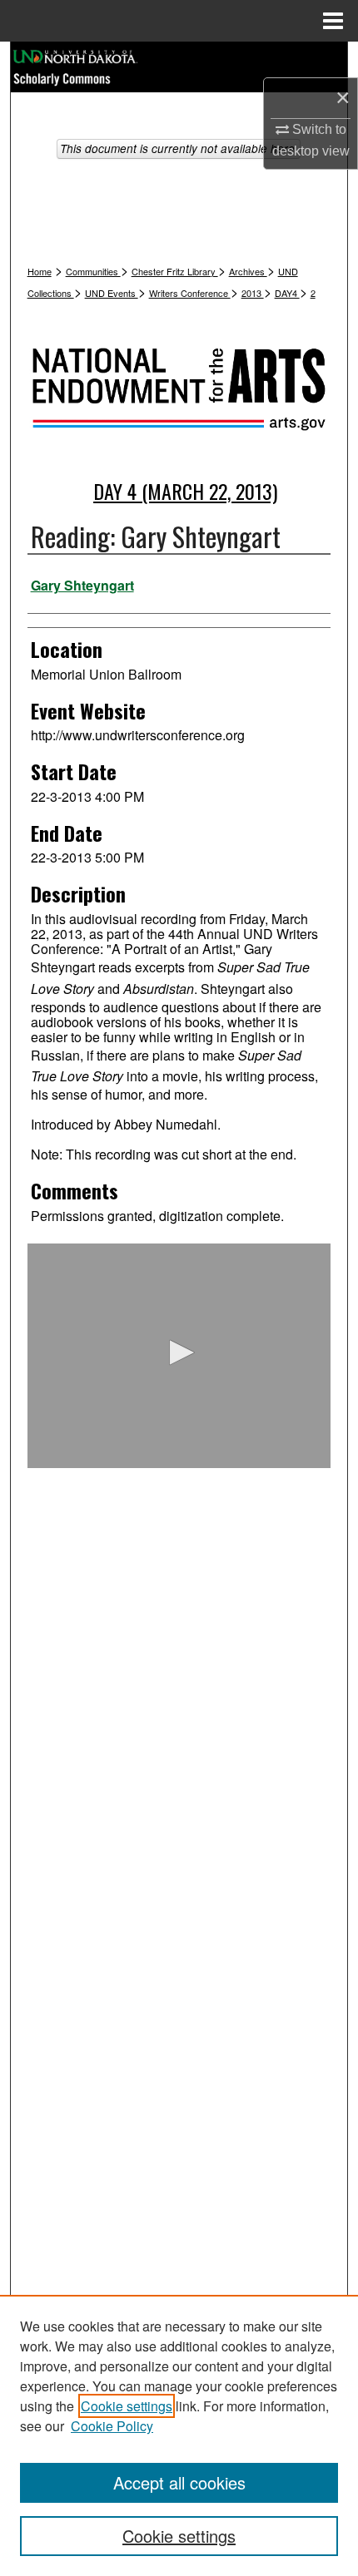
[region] (179, 2435)
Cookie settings (127, 2406)
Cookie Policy (112, 2426)
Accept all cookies (179, 2482)
